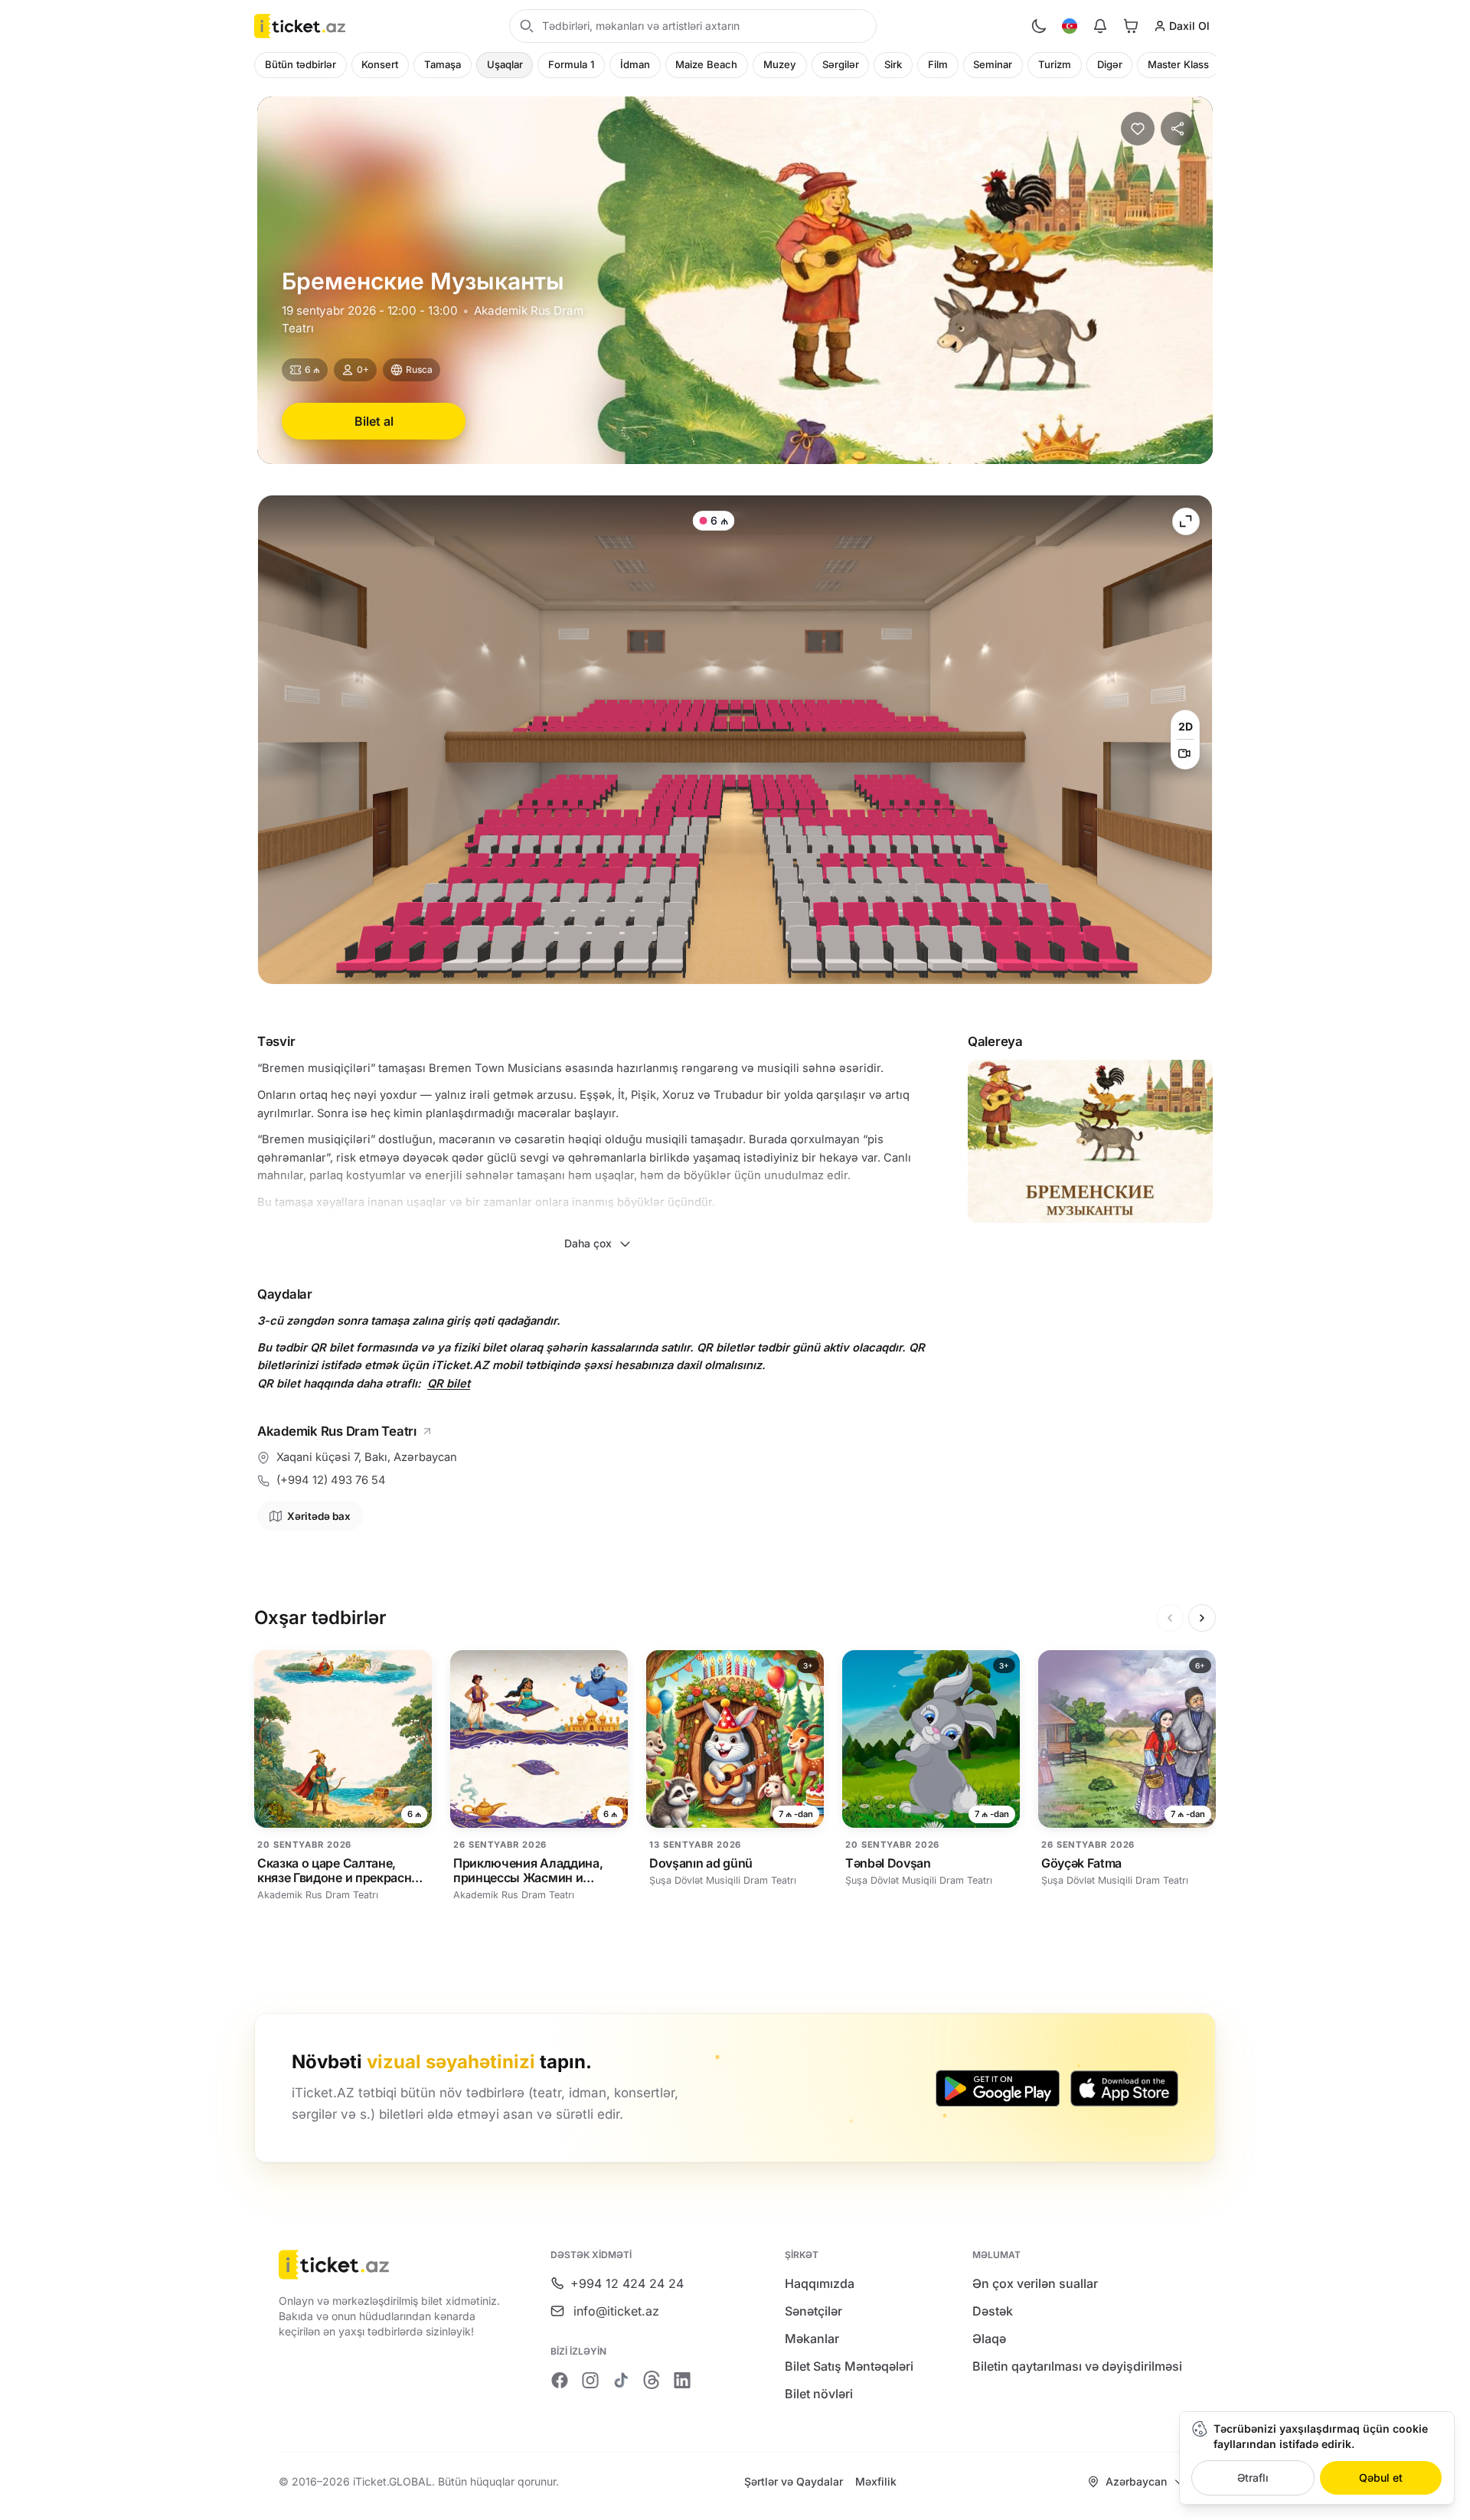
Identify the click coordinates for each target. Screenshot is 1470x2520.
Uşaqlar (505, 64)
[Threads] (652, 2380)
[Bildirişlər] (1100, 26)
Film (938, 64)
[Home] (300, 26)
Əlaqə (989, 2339)
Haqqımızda (820, 2283)
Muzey (780, 64)
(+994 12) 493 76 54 (331, 1480)
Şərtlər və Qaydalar (794, 2481)
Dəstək (993, 2311)
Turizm (1055, 64)
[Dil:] (1070, 26)
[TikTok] (621, 2380)
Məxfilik (876, 2481)
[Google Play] (998, 2088)
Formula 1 (571, 64)
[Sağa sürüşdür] (1202, 1618)
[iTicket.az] (393, 2265)
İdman (635, 64)
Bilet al (374, 421)
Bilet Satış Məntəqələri (849, 2366)
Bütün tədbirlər (301, 64)
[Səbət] (1131, 26)
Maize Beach (706, 64)
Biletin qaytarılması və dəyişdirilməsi (1077, 2366)
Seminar (993, 64)
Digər (1110, 64)
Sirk (893, 64)
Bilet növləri (819, 2394)
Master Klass (1178, 64)
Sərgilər (841, 64)
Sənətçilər (813, 2311)
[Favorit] (1138, 129)
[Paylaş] (1178, 129)
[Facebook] (560, 2380)
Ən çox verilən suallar (1035, 2283)
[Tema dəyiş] (1039, 26)
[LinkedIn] (682, 2380)
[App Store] (1124, 2088)
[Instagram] (590, 2380)
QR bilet (449, 1384)
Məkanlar (812, 2339)
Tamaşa (443, 64)
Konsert (380, 64)
